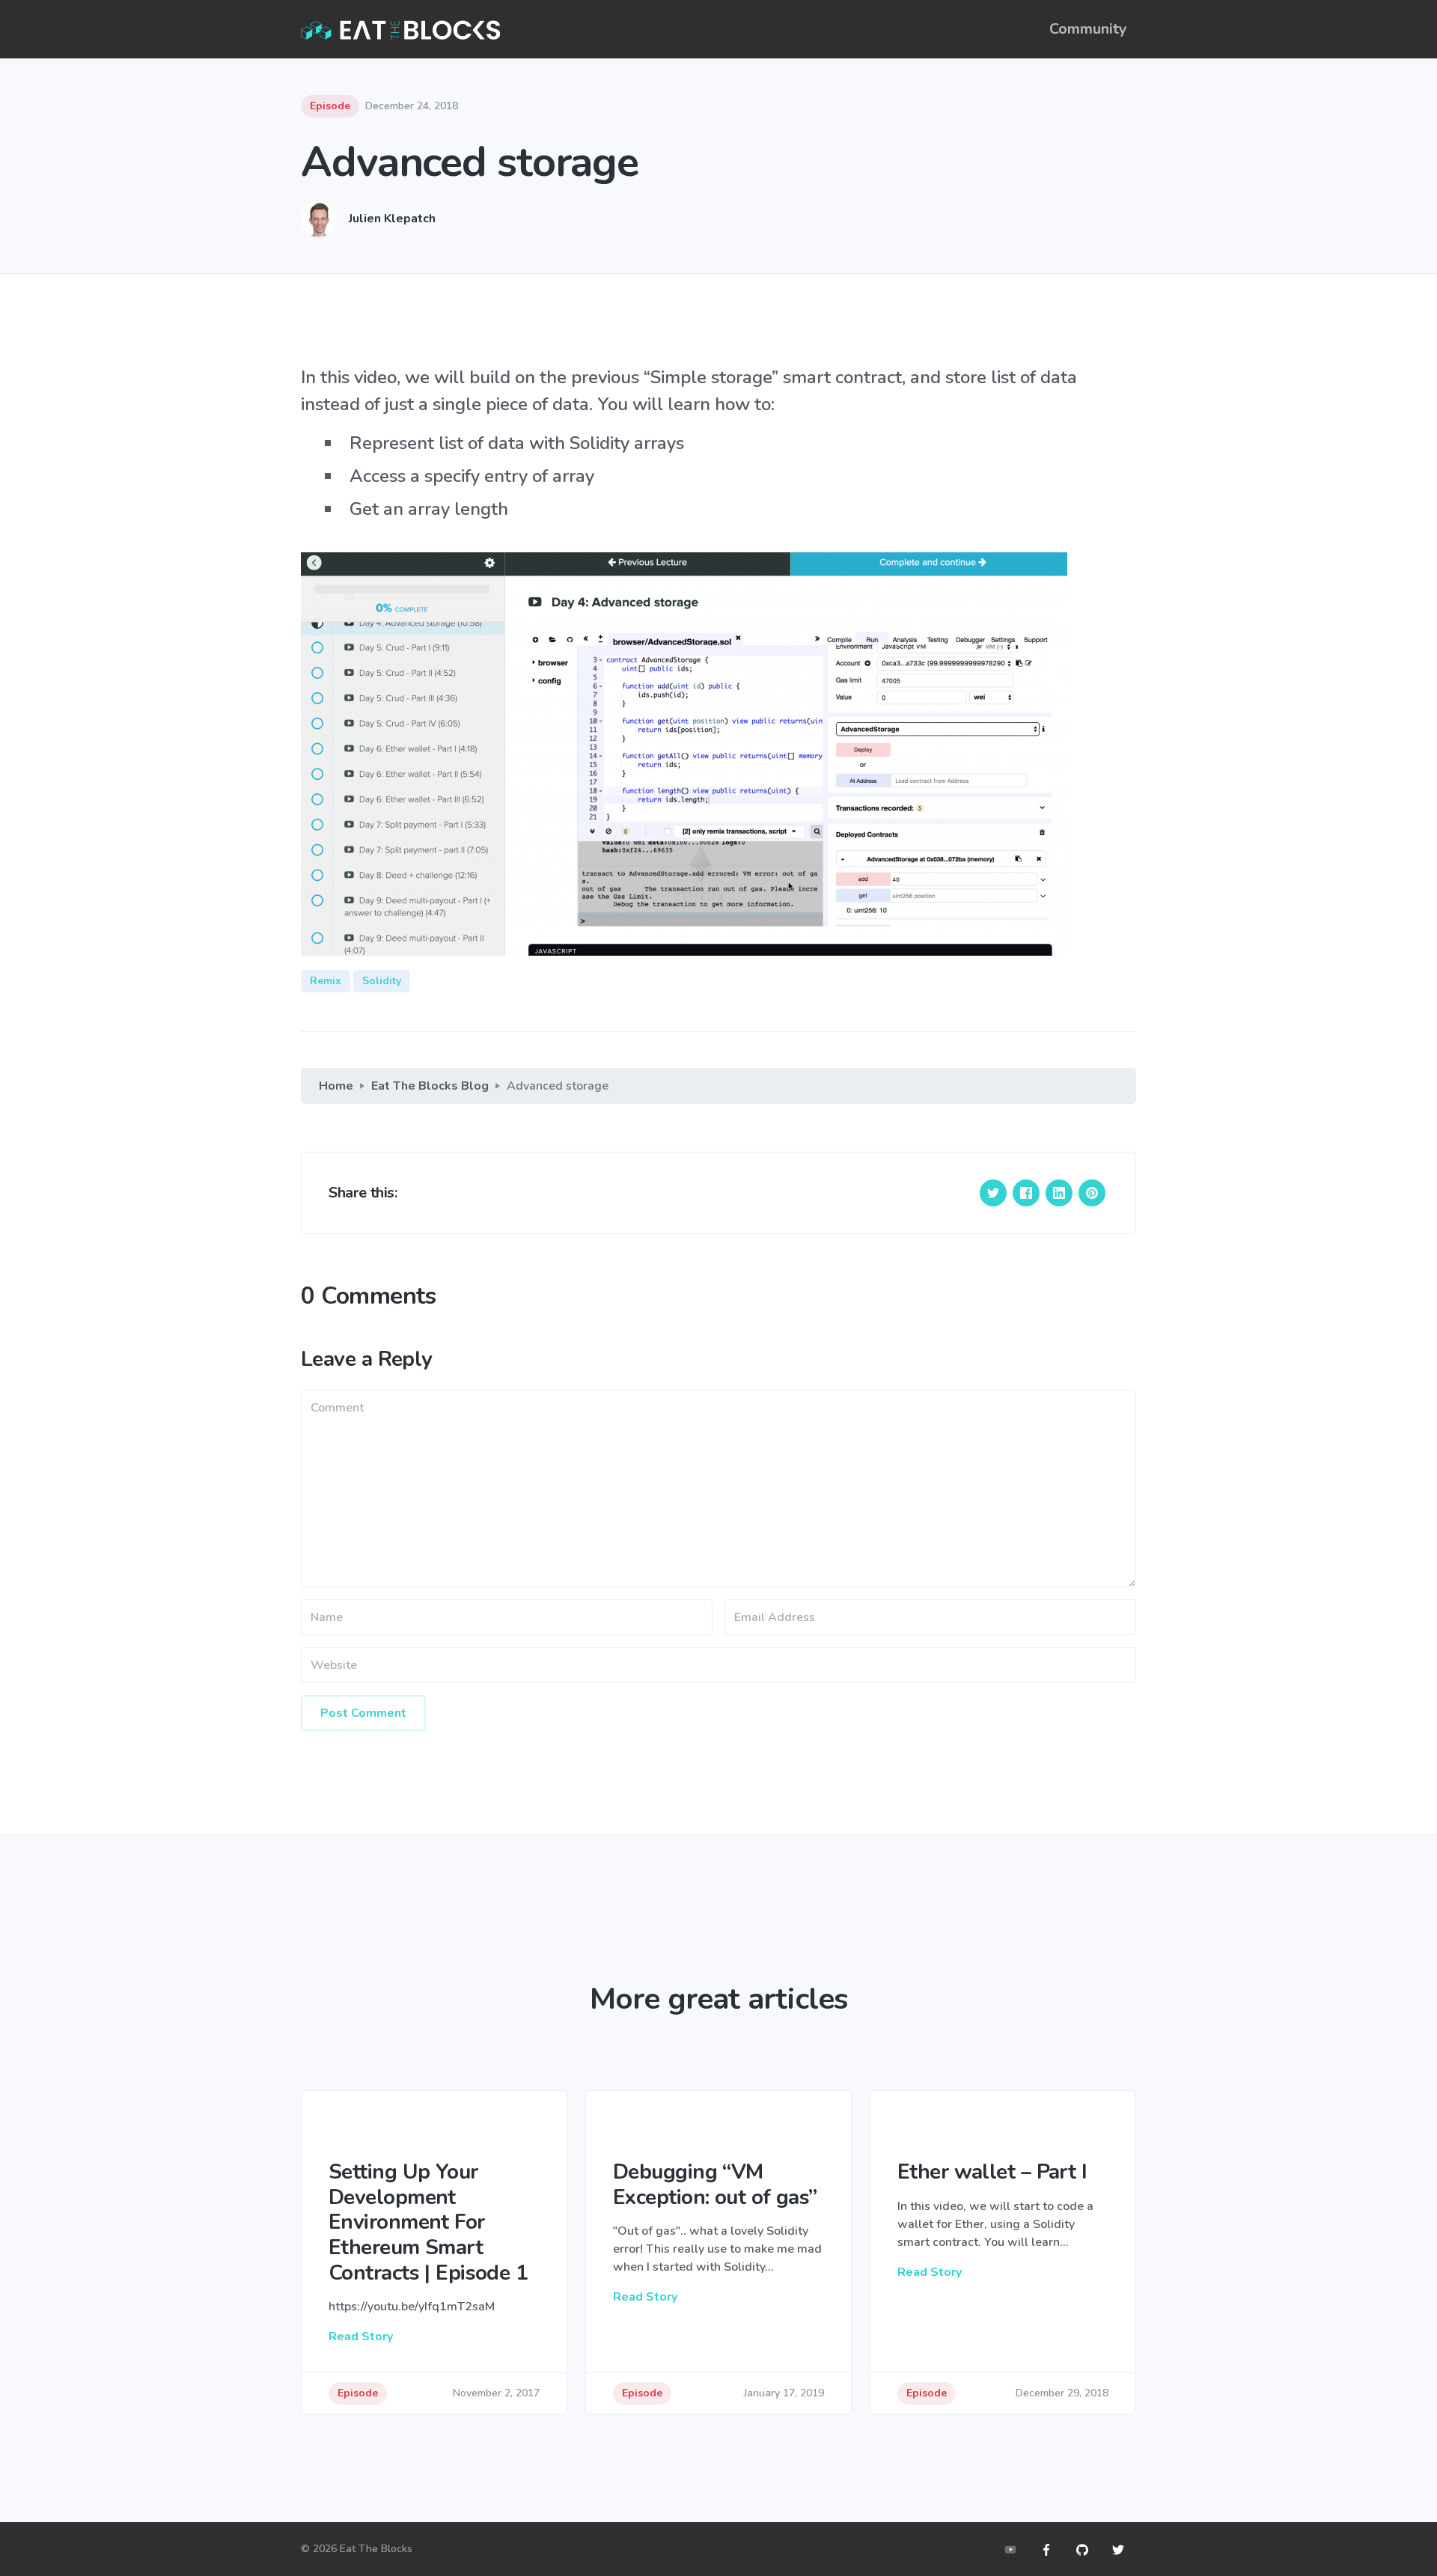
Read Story (361, 2337)
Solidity (382, 981)
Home (336, 1086)
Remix (326, 981)
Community (1088, 29)
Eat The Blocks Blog (430, 1086)
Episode (330, 106)
